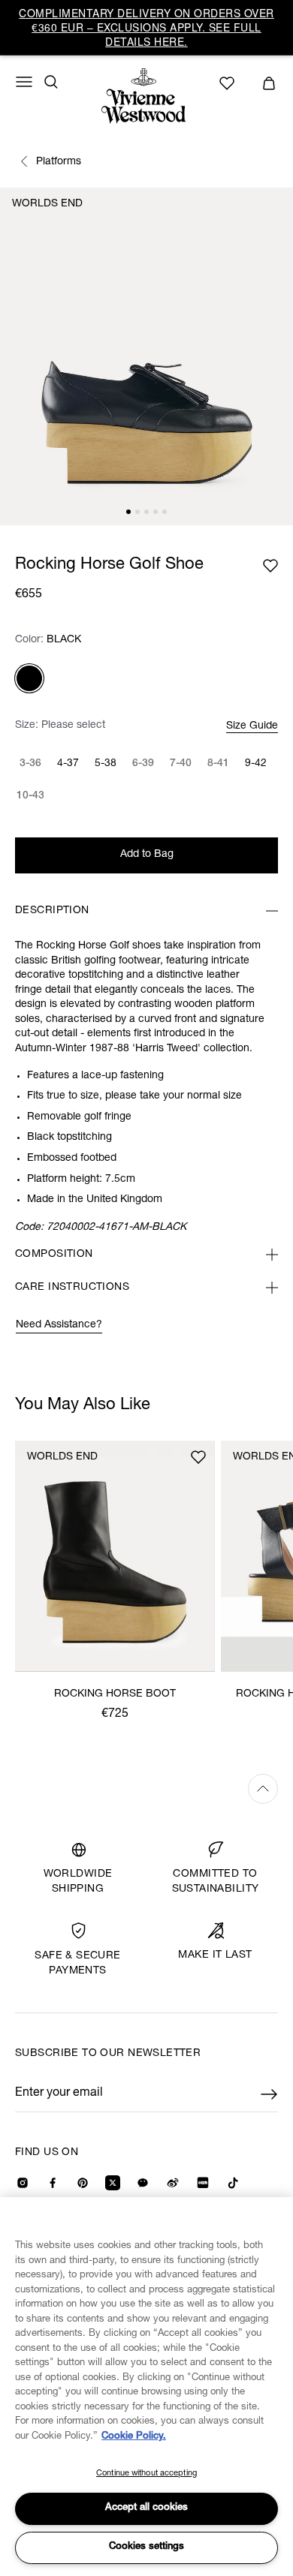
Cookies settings (146, 2547)
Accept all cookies (146, 2508)
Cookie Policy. (134, 2437)
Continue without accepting (146, 2474)
